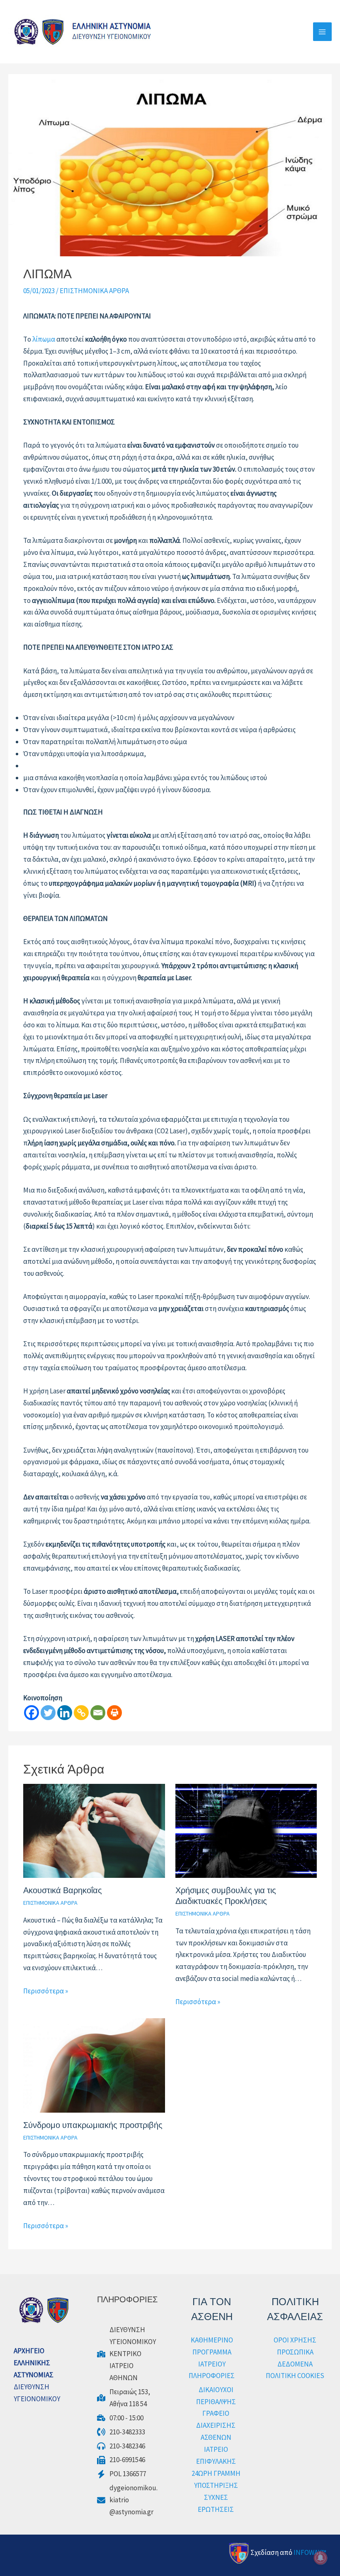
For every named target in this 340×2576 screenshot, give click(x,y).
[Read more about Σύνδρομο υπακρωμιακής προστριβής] (94, 2065)
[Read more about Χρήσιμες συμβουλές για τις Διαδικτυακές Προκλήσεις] (246, 1830)
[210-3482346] (121, 2446)
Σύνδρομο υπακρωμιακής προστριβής (93, 2125)
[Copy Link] (81, 1713)
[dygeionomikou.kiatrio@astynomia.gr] (128, 2500)
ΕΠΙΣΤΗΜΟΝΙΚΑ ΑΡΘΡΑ (94, 291)
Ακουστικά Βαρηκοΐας (63, 1890)
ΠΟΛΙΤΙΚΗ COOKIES (295, 2376)
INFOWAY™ (310, 2552)
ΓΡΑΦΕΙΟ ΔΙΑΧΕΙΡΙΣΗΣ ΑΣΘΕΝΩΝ (216, 2425)
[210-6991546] (121, 2460)
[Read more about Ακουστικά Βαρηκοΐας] (94, 1830)
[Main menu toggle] (323, 32)
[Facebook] (32, 1713)
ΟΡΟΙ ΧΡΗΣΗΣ (295, 2340)
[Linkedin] (65, 1713)
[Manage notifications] (321, 2558)
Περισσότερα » (46, 1991)
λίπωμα (43, 339)
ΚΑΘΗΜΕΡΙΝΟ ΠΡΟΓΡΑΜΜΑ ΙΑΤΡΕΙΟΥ (212, 2352)
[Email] (98, 1713)
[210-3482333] (121, 2432)
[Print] (114, 1713)
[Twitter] (48, 1713)
